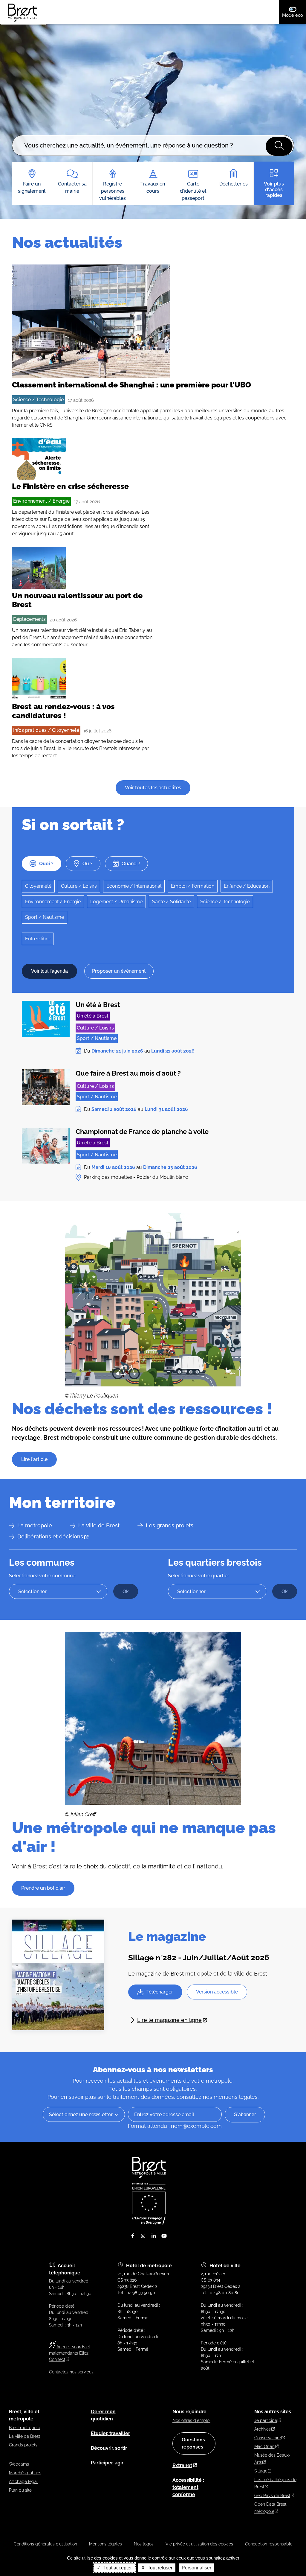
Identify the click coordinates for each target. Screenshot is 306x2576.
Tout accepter (117, 2568)
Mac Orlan (264, 2446)
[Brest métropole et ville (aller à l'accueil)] (150, 2176)
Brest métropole (25, 2428)
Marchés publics (25, 2473)
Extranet (182, 2465)
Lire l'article (34, 1459)
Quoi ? (46, 864)
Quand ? (131, 864)
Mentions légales (105, 2544)
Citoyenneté (38, 886)
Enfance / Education (247, 886)
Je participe (266, 2420)
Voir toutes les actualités (153, 788)
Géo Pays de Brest (272, 2496)
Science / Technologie (38, 400)
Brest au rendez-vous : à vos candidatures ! (63, 711)
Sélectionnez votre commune (42, 1576)
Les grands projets (170, 1525)
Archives (263, 2429)
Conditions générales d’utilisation (45, 2544)
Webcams (19, 2464)
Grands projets (23, 2445)
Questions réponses (193, 2443)
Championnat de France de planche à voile (142, 1132)
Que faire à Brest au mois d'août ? (128, 1073)
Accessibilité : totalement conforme (188, 2487)
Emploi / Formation (193, 886)
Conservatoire (268, 2438)
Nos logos (144, 2544)
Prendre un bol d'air (43, 1888)
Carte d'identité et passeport (193, 191)
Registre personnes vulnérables (113, 191)
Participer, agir (107, 2463)
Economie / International (134, 886)
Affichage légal (23, 2481)
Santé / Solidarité (171, 902)
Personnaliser (196, 2568)
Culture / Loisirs (79, 886)
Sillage (261, 2471)
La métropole (35, 1525)
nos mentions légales (230, 2097)
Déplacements (29, 619)
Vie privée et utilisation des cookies (199, 2544)
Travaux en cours (153, 187)
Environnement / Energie (41, 501)
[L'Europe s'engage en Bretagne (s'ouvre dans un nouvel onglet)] (149, 2223)
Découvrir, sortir (109, 2448)
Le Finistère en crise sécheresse (70, 486)
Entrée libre (38, 939)
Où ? (88, 864)
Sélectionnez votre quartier (199, 1576)
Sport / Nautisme (45, 917)
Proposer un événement (119, 971)
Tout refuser (159, 2568)
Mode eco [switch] (294, 15)
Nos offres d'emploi (191, 2420)
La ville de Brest (99, 1525)
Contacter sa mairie (72, 187)
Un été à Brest (98, 1005)
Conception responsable (269, 2544)
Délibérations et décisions (50, 1536)
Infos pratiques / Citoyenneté (46, 730)
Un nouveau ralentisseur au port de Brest (77, 600)
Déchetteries (234, 184)
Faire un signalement (32, 187)
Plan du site (20, 2490)
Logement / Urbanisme (116, 902)
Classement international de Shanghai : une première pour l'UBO (131, 385)
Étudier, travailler (110, 2433)
